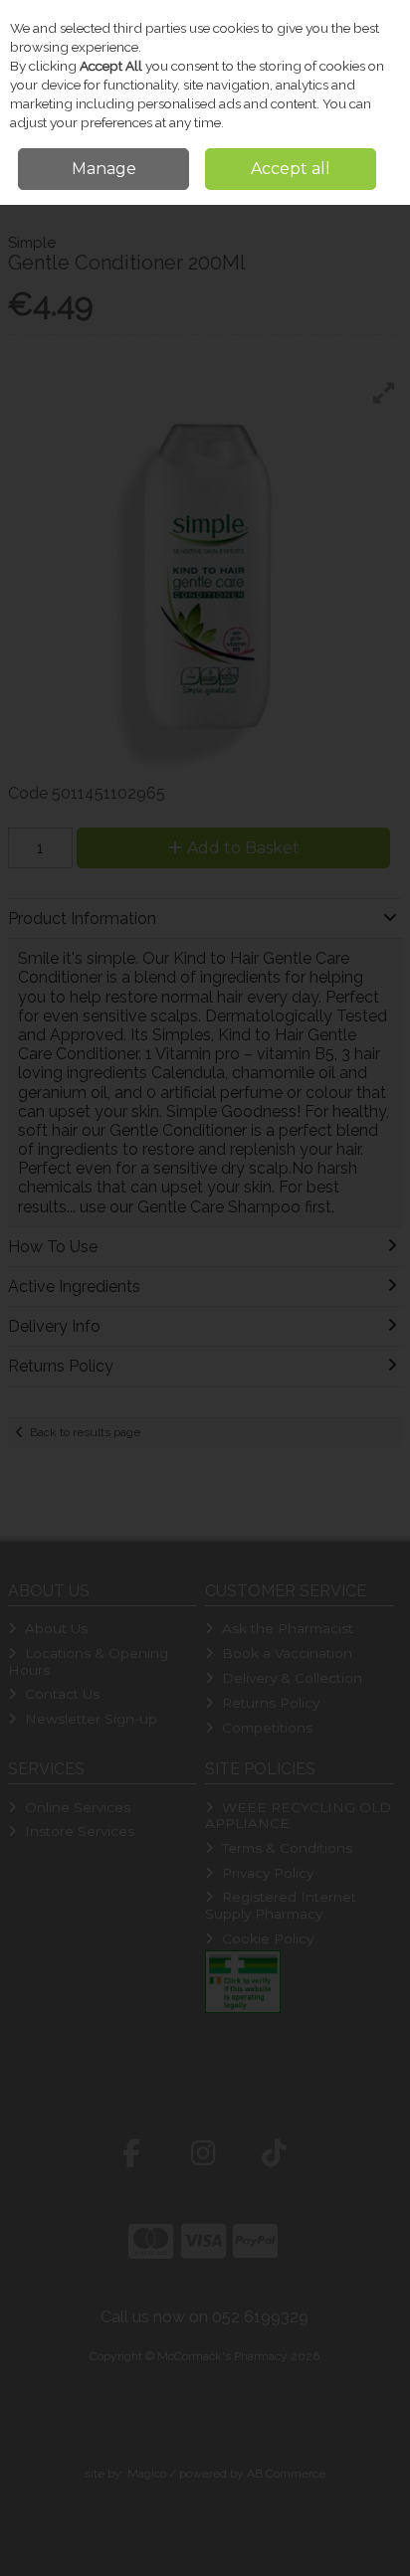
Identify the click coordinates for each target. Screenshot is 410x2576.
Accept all (291, 169)
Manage (104, 169)
